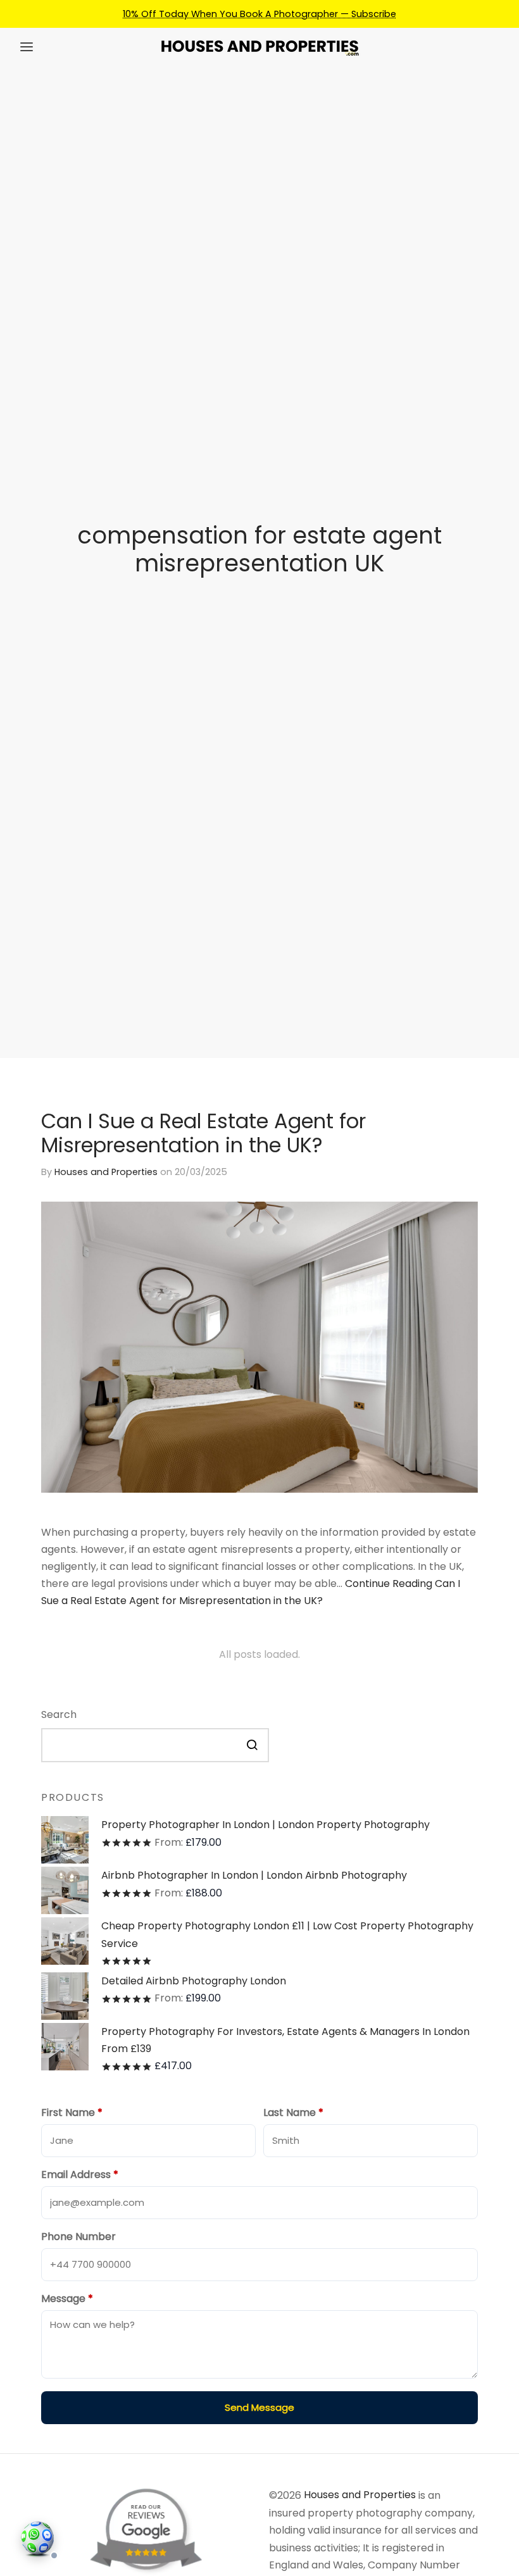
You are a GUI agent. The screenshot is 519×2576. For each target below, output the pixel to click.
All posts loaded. (259, 1654)
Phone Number (78, 2237)
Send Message (259, 2407)
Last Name (293, 2112)
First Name (72, 2112)
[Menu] (27, 47)
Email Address (80, 2175)
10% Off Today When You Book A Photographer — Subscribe (259, 14)
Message (67, 2299)
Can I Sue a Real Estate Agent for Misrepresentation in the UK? (203, 1133)
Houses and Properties (106, 1172)
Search (59, 1714)
